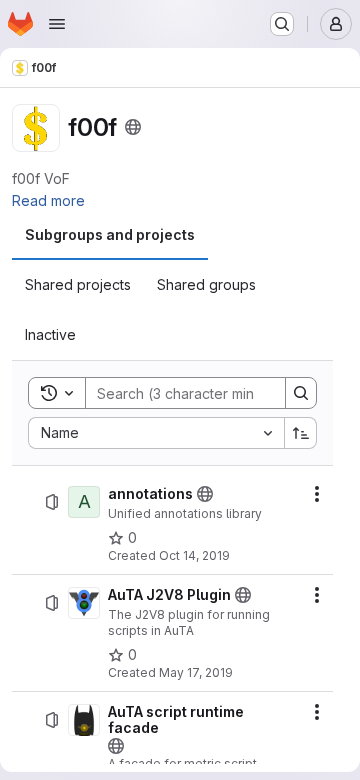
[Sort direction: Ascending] (301, 433)
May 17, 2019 (196, 672)
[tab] (110, 235)
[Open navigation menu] (57, 24)
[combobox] (156, 433)
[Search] (301, 393)
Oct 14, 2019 (194, 555)
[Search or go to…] (282, 24)
